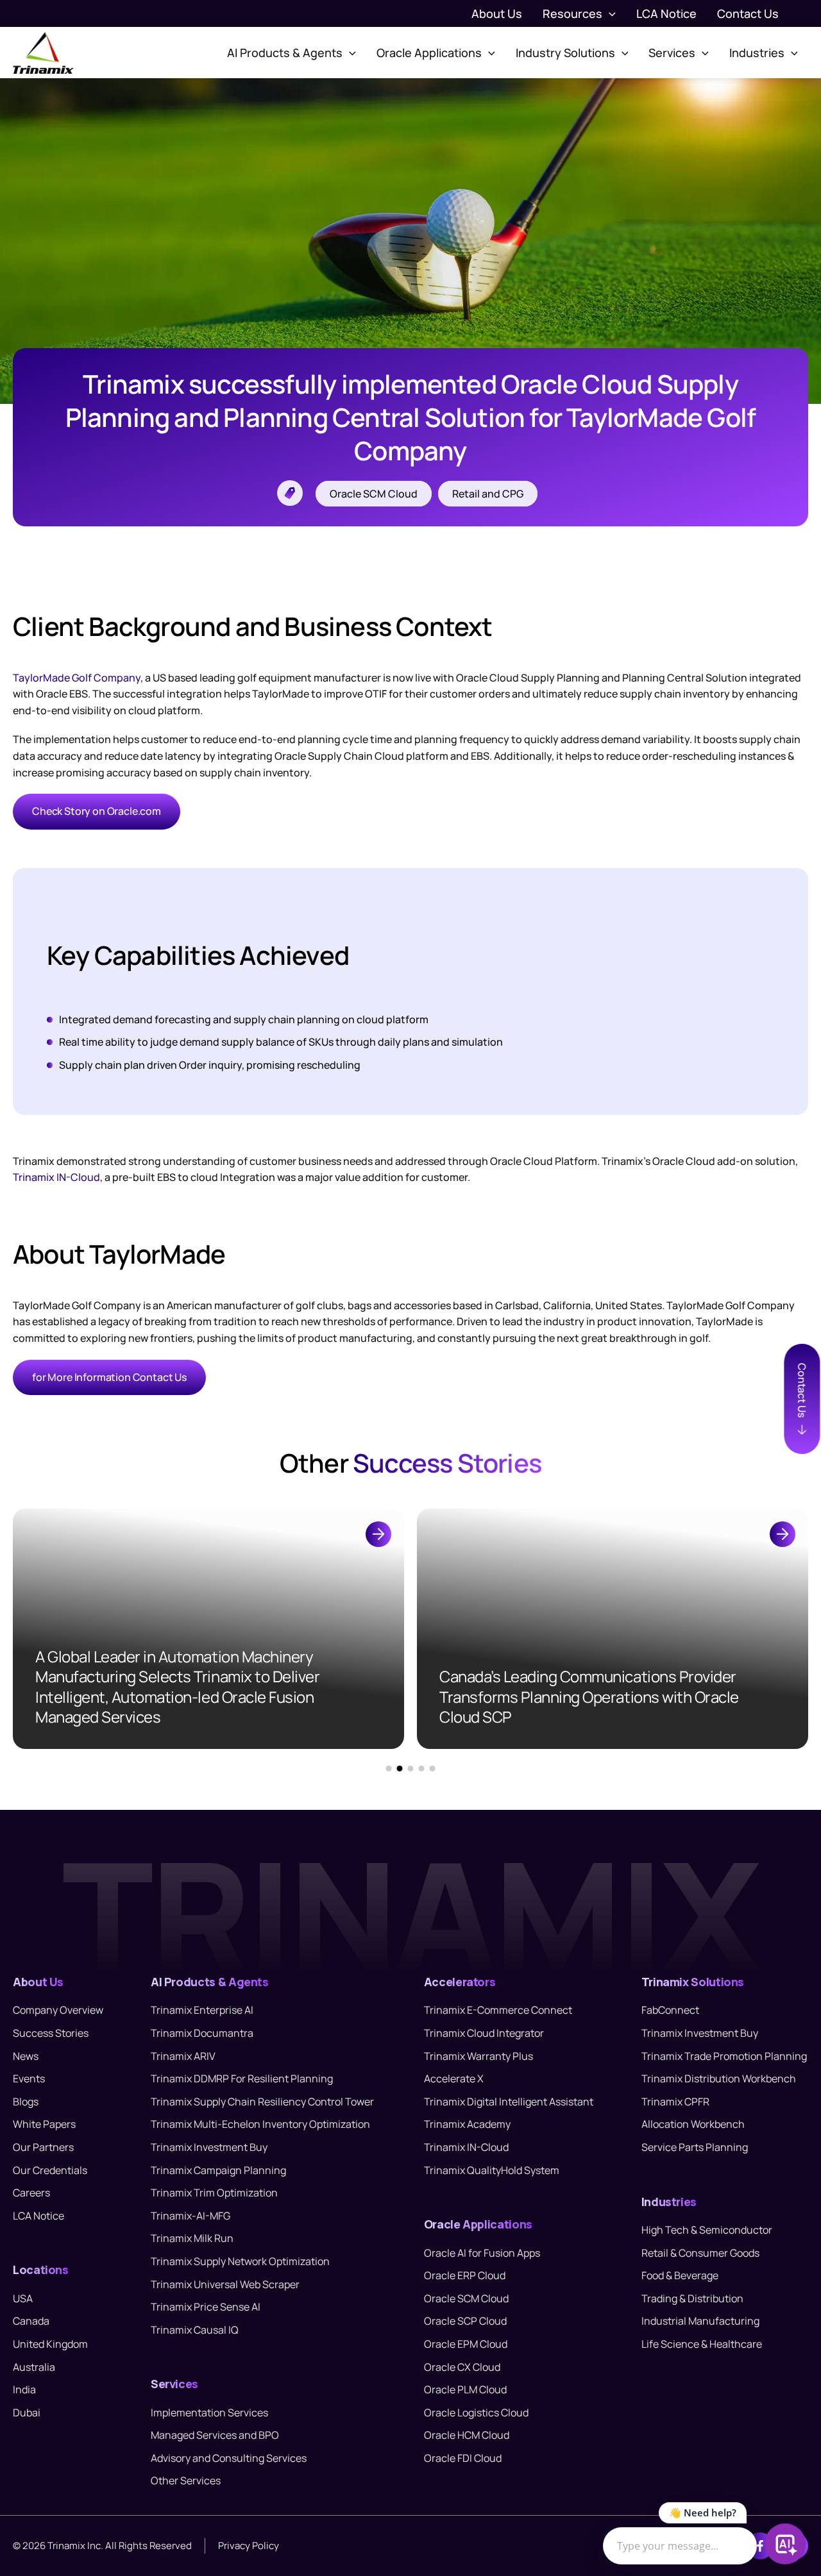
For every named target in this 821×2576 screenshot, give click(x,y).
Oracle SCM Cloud (374, 494)
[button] (609, 13)
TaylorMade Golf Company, (78, 678)
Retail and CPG (488, 494)
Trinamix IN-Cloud (56, 1177)
